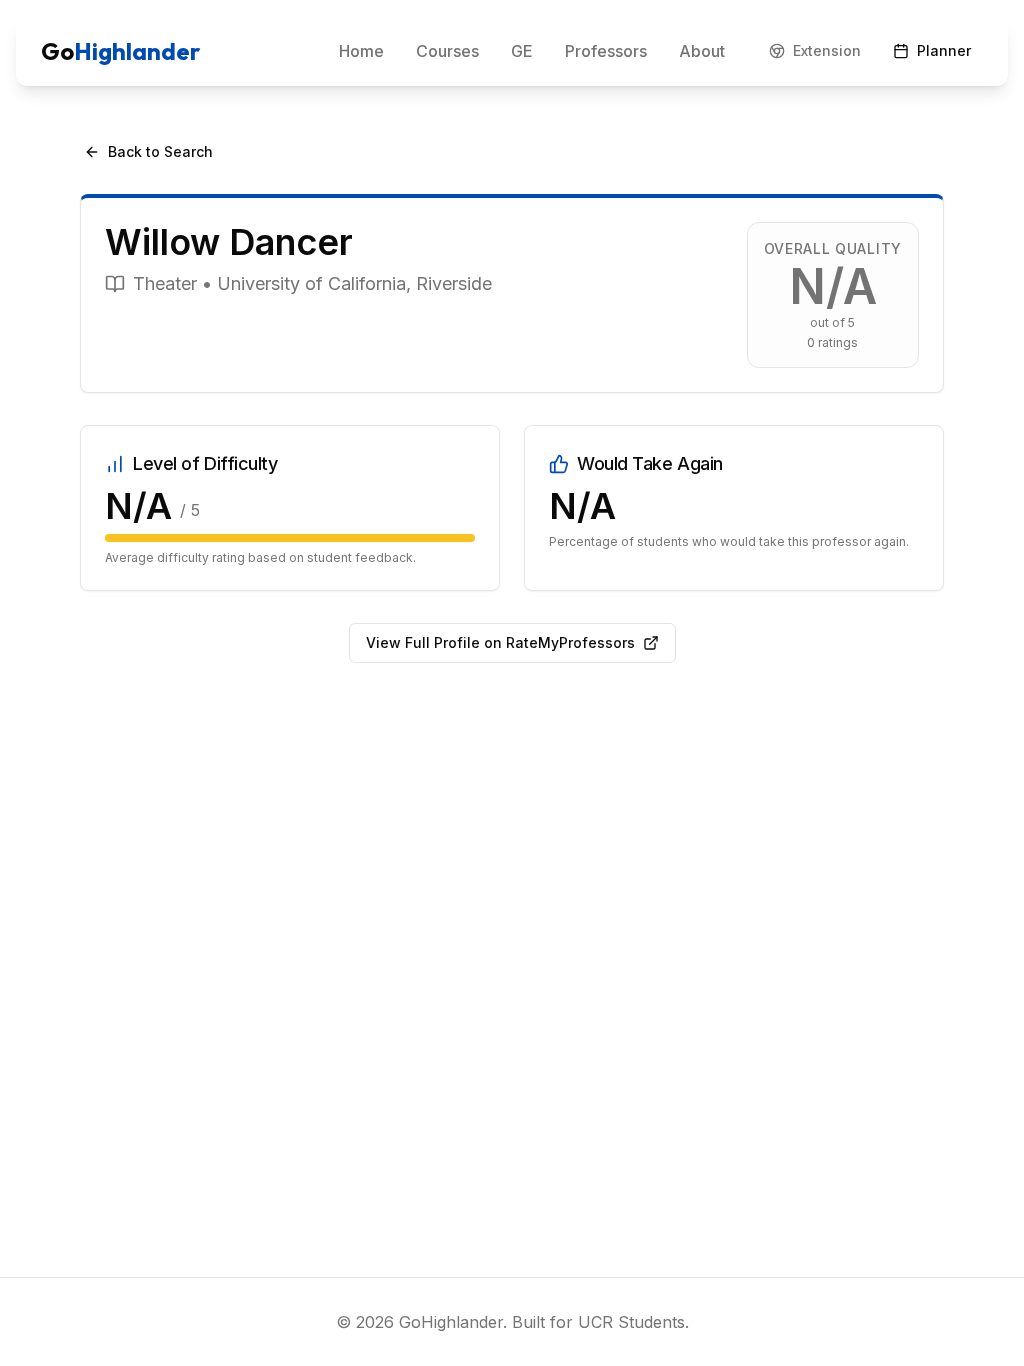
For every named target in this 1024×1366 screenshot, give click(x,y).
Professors (606, 51)
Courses (447, 51)
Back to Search (160, 151)
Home (361, 51)
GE (522, 51)
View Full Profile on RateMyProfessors (500, 642)
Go (120, 51)
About (702, 51)
